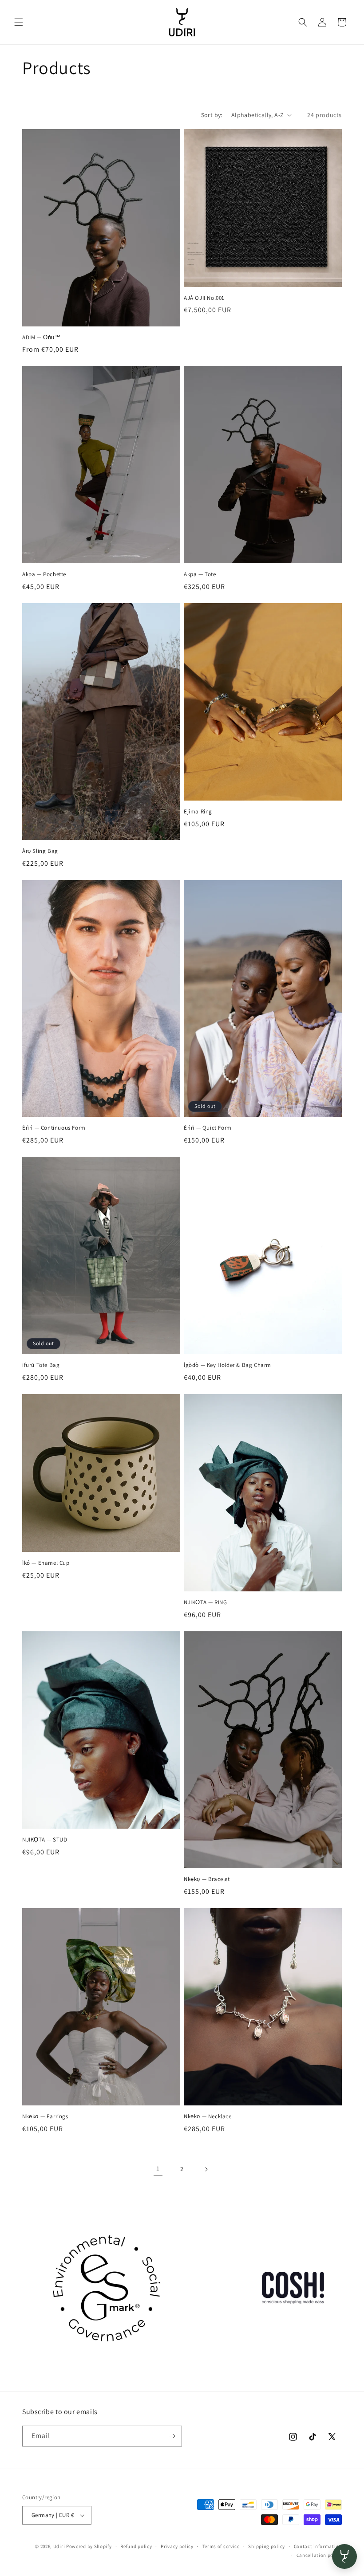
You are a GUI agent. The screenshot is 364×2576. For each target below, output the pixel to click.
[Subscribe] (172, 2436)
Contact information (318, 2546)
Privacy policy (177, 2546)
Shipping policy (267, 2546)
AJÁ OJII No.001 (204, 298)
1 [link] (158, 2169)
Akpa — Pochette (44, 574)
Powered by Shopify (89, 2546)
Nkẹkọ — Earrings (45, 2117)
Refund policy (136, 2546)
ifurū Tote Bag (41, 1365)
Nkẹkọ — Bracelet (207, 1879)
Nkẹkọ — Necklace (208, 2117)
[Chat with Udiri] (344, 2556)
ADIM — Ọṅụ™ (42, 338)
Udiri (59, 2546)
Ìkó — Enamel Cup (46, 1563)
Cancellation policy (319, 2555)
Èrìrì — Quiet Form (208, 1128)
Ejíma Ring (198, 812)
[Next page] (206, 2169)
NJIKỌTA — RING (205, 1602)
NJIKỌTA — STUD (45, 1840)
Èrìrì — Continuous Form (54, 1128)
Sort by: (212, 115)
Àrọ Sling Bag (40, 851)
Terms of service (221, 2546)
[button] (19, 22)
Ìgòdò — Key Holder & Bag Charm (227, 1365)
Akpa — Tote (200, 574)
